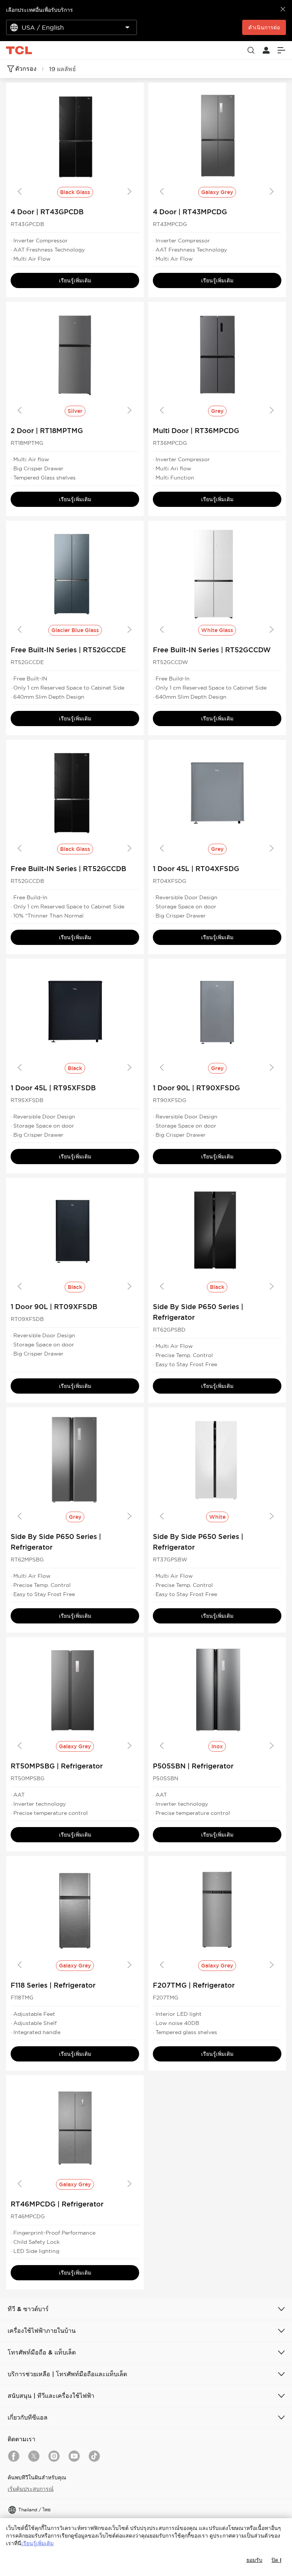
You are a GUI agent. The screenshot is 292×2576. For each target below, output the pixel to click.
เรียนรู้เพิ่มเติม (75, 280)
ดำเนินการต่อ (264, 27)
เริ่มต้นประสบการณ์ (31, 2489)
